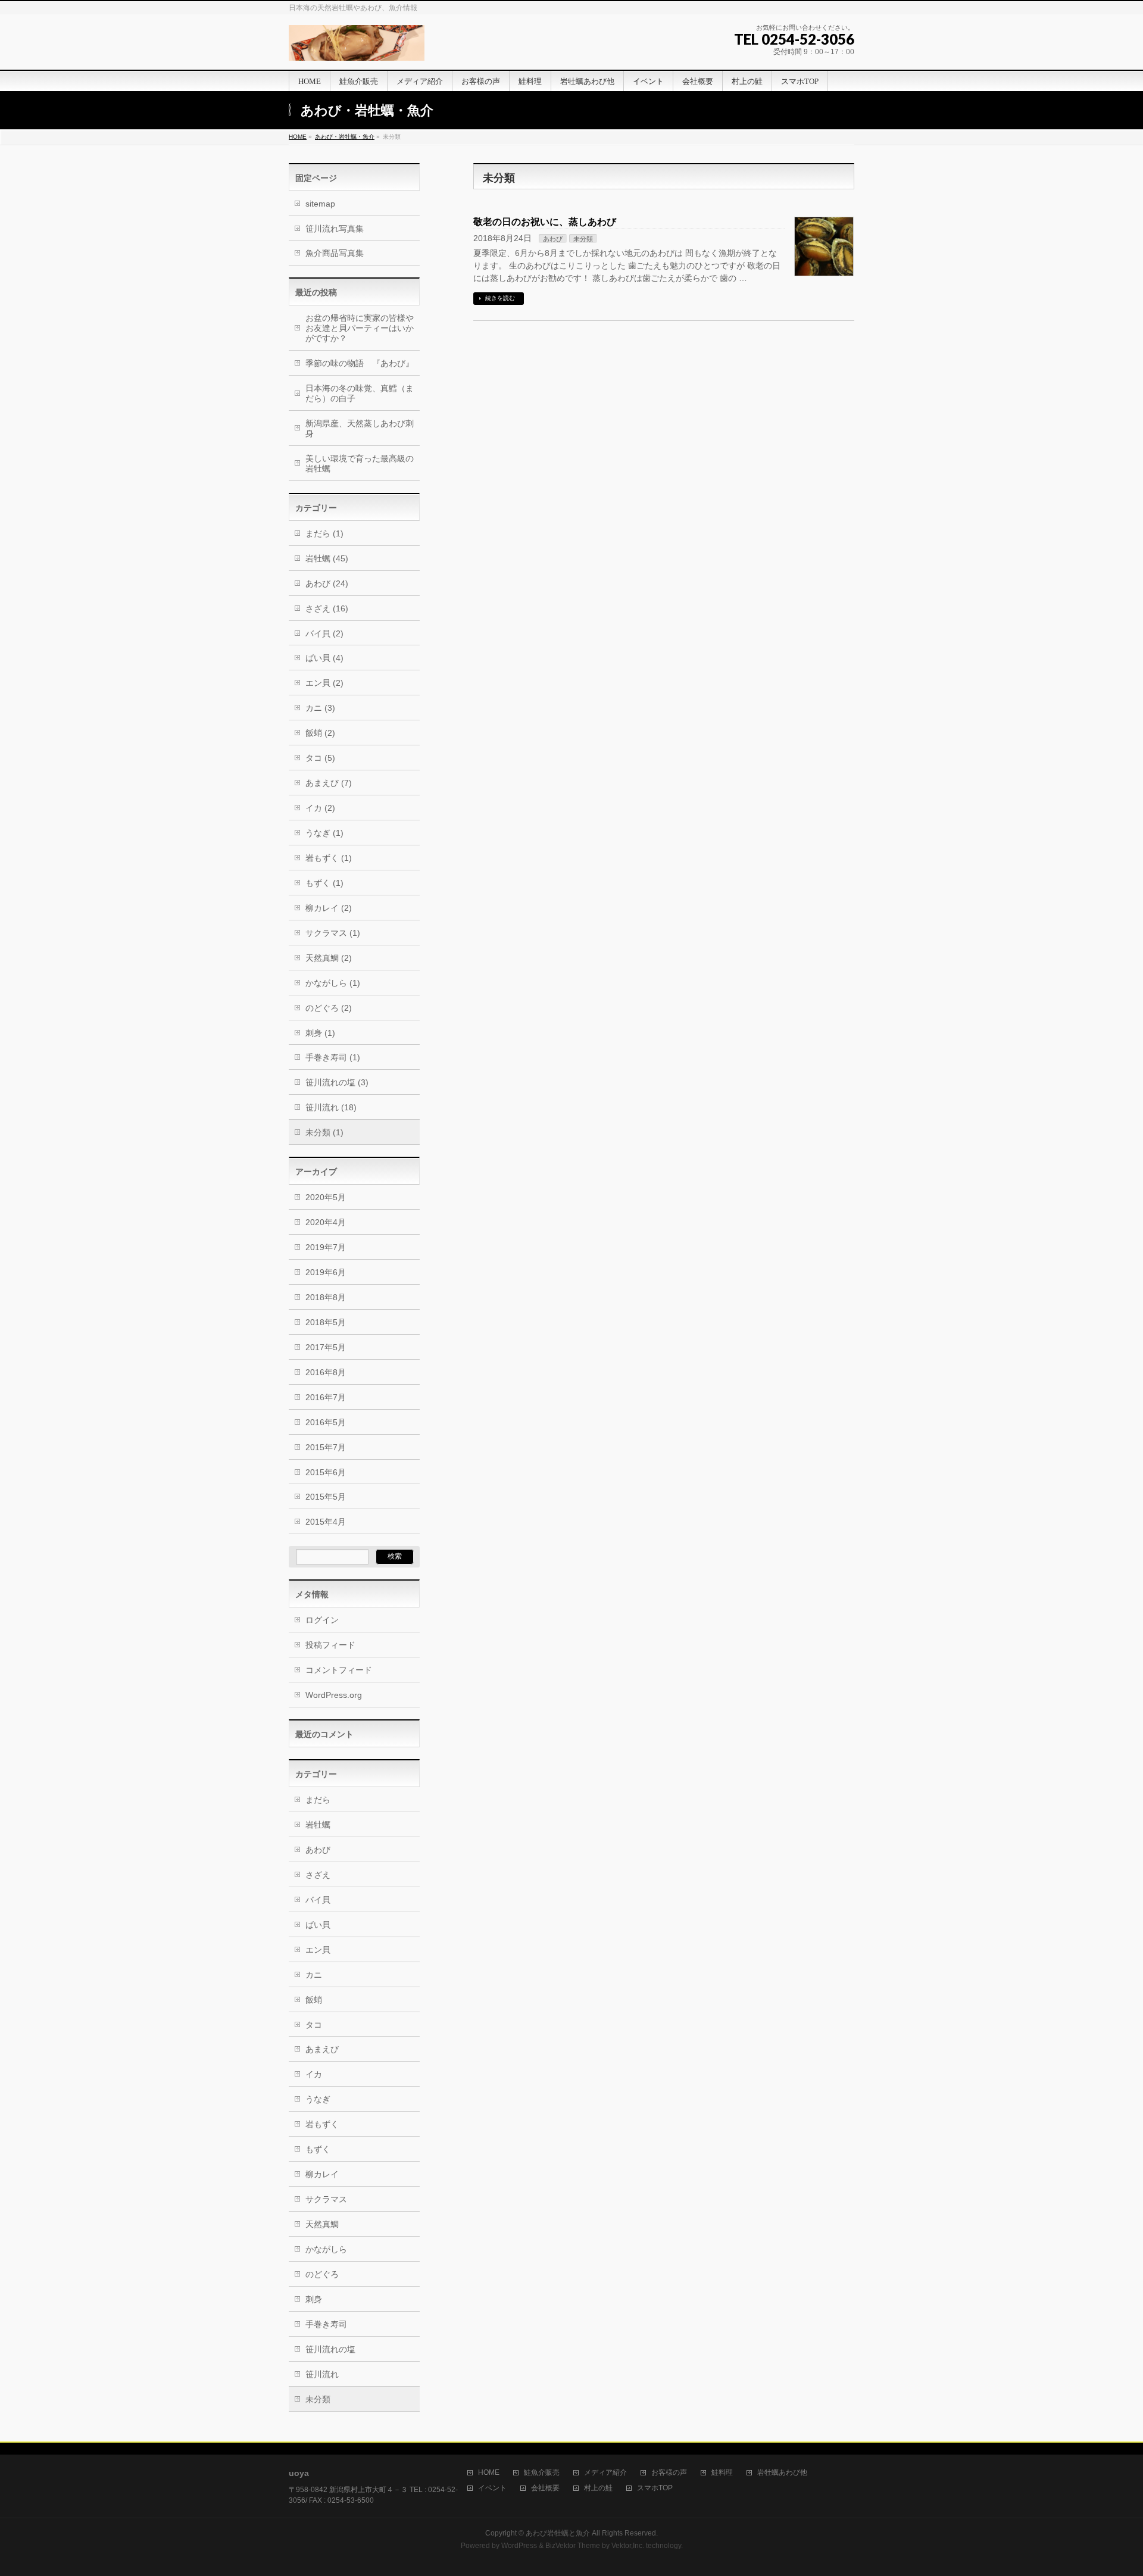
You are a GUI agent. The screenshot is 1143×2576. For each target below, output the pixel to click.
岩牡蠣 (318, 1825)
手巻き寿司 (326, 2324)
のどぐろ (322, 2274)
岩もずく (322, 2124)
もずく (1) (324, 883)
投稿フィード (330, 1645)
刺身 (314, 2299)
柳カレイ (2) (329, 908)
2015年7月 (326, 1447)
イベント (492, 2488)
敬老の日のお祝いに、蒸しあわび (545, 222)
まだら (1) (324, 533)
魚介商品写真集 (335, 253)
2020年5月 (326, 1197)
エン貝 (318, 1950)
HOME (298, 137)
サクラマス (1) (333, 933)
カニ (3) (320, 708)
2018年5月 (326, 1322)
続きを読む (500, 298)
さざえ (318, 1875)
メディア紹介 (605, 2473)
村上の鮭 (598, 2488)
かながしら (326, 2249)
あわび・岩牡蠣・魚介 (345, 137)
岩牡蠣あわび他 (782, 2473)
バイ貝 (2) (324, 633)
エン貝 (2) (324, 683)
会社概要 (545, 2488)
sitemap (320, 204)
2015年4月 (326, 1522)
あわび (553, 239)
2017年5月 (326, 1347)
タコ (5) (320, 758)
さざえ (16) (327, 608)
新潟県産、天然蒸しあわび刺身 (360, 428)
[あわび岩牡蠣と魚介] (357, 47)
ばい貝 (318, 1925)
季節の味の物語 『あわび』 (360, 363)
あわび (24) (327, 583)
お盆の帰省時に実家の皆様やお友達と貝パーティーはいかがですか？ (360, 328)
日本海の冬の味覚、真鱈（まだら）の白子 (360, 393)
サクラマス (326, 2199)
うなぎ (318, 2099)
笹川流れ (322, 2374)
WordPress (519, 2546)
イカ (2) (320, 808)
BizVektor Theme (573, 2546)
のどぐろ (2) (329, 1008)
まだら (318, 1800)
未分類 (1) (324, 1132)
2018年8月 (326, 1297)
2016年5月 (326, 1422)
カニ (314, 1975)
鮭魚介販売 (542, 2473)
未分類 (583, 239)
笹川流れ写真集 (335, 229)
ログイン (322, 1620)
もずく (318, 2149)
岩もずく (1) (329, 858)
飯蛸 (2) (320, 733)
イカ (314, 2074)
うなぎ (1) (324, 833)
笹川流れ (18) (331, 1107)
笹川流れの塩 (330, 2349)
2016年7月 (326, 1397)
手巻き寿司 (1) (333, 1057)
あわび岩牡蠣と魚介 (558, 2533)
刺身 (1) (320, 1033)
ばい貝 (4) (324, 658)
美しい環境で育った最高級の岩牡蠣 (360, 463)
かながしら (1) (333, 983)
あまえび (322, 2049)
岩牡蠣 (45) (327, 558)
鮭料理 (722, 2473)
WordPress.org (334, 1695)
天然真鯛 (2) (329, 958)
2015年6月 (326, 1472)
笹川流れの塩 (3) (337, 1082)
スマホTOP (655, 2488)
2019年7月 (326, 1247)
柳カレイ (322, 2174)
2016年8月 (326, 1372)
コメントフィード (339, 1670)
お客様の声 (669, 2473)
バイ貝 (318, 1900)
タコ (314, 2025)
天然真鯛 (322, 2224)
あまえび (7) (329, 783)
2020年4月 (326, 1222)
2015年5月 (326, 1497)
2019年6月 (326, 1272)
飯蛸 (314, 2000)
